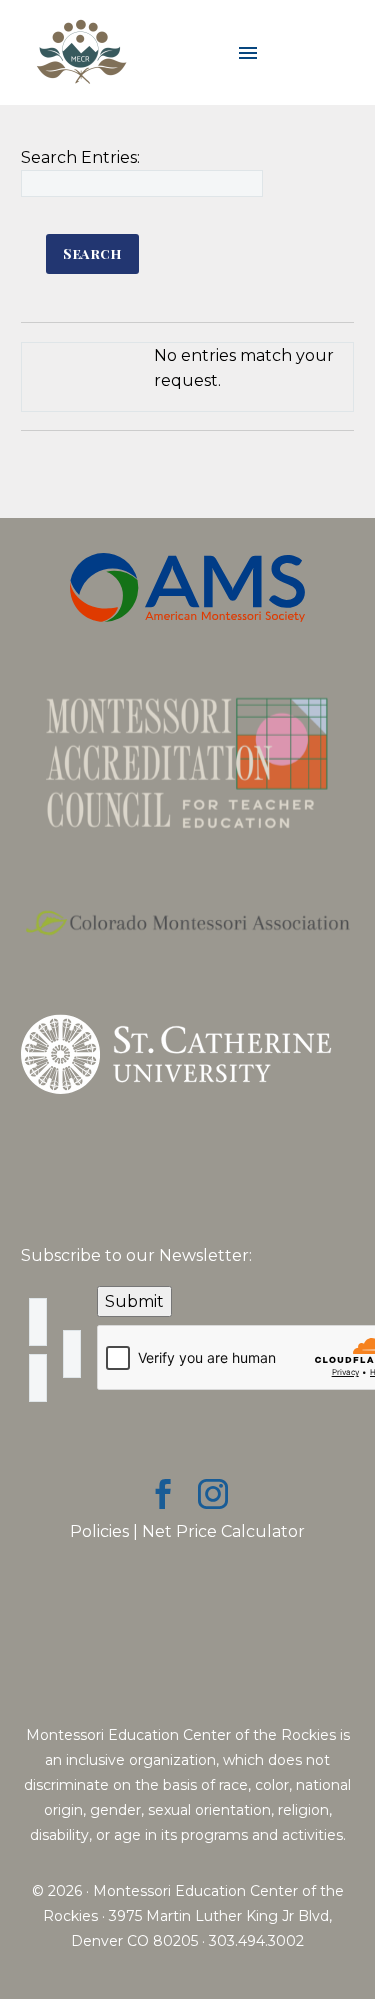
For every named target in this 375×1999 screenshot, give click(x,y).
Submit (134, 1301)
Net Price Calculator (223, 1531)
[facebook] (163, 1494)
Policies (99, 1531)
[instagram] (213, 1494)
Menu (248, 53)
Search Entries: (80, 157)
